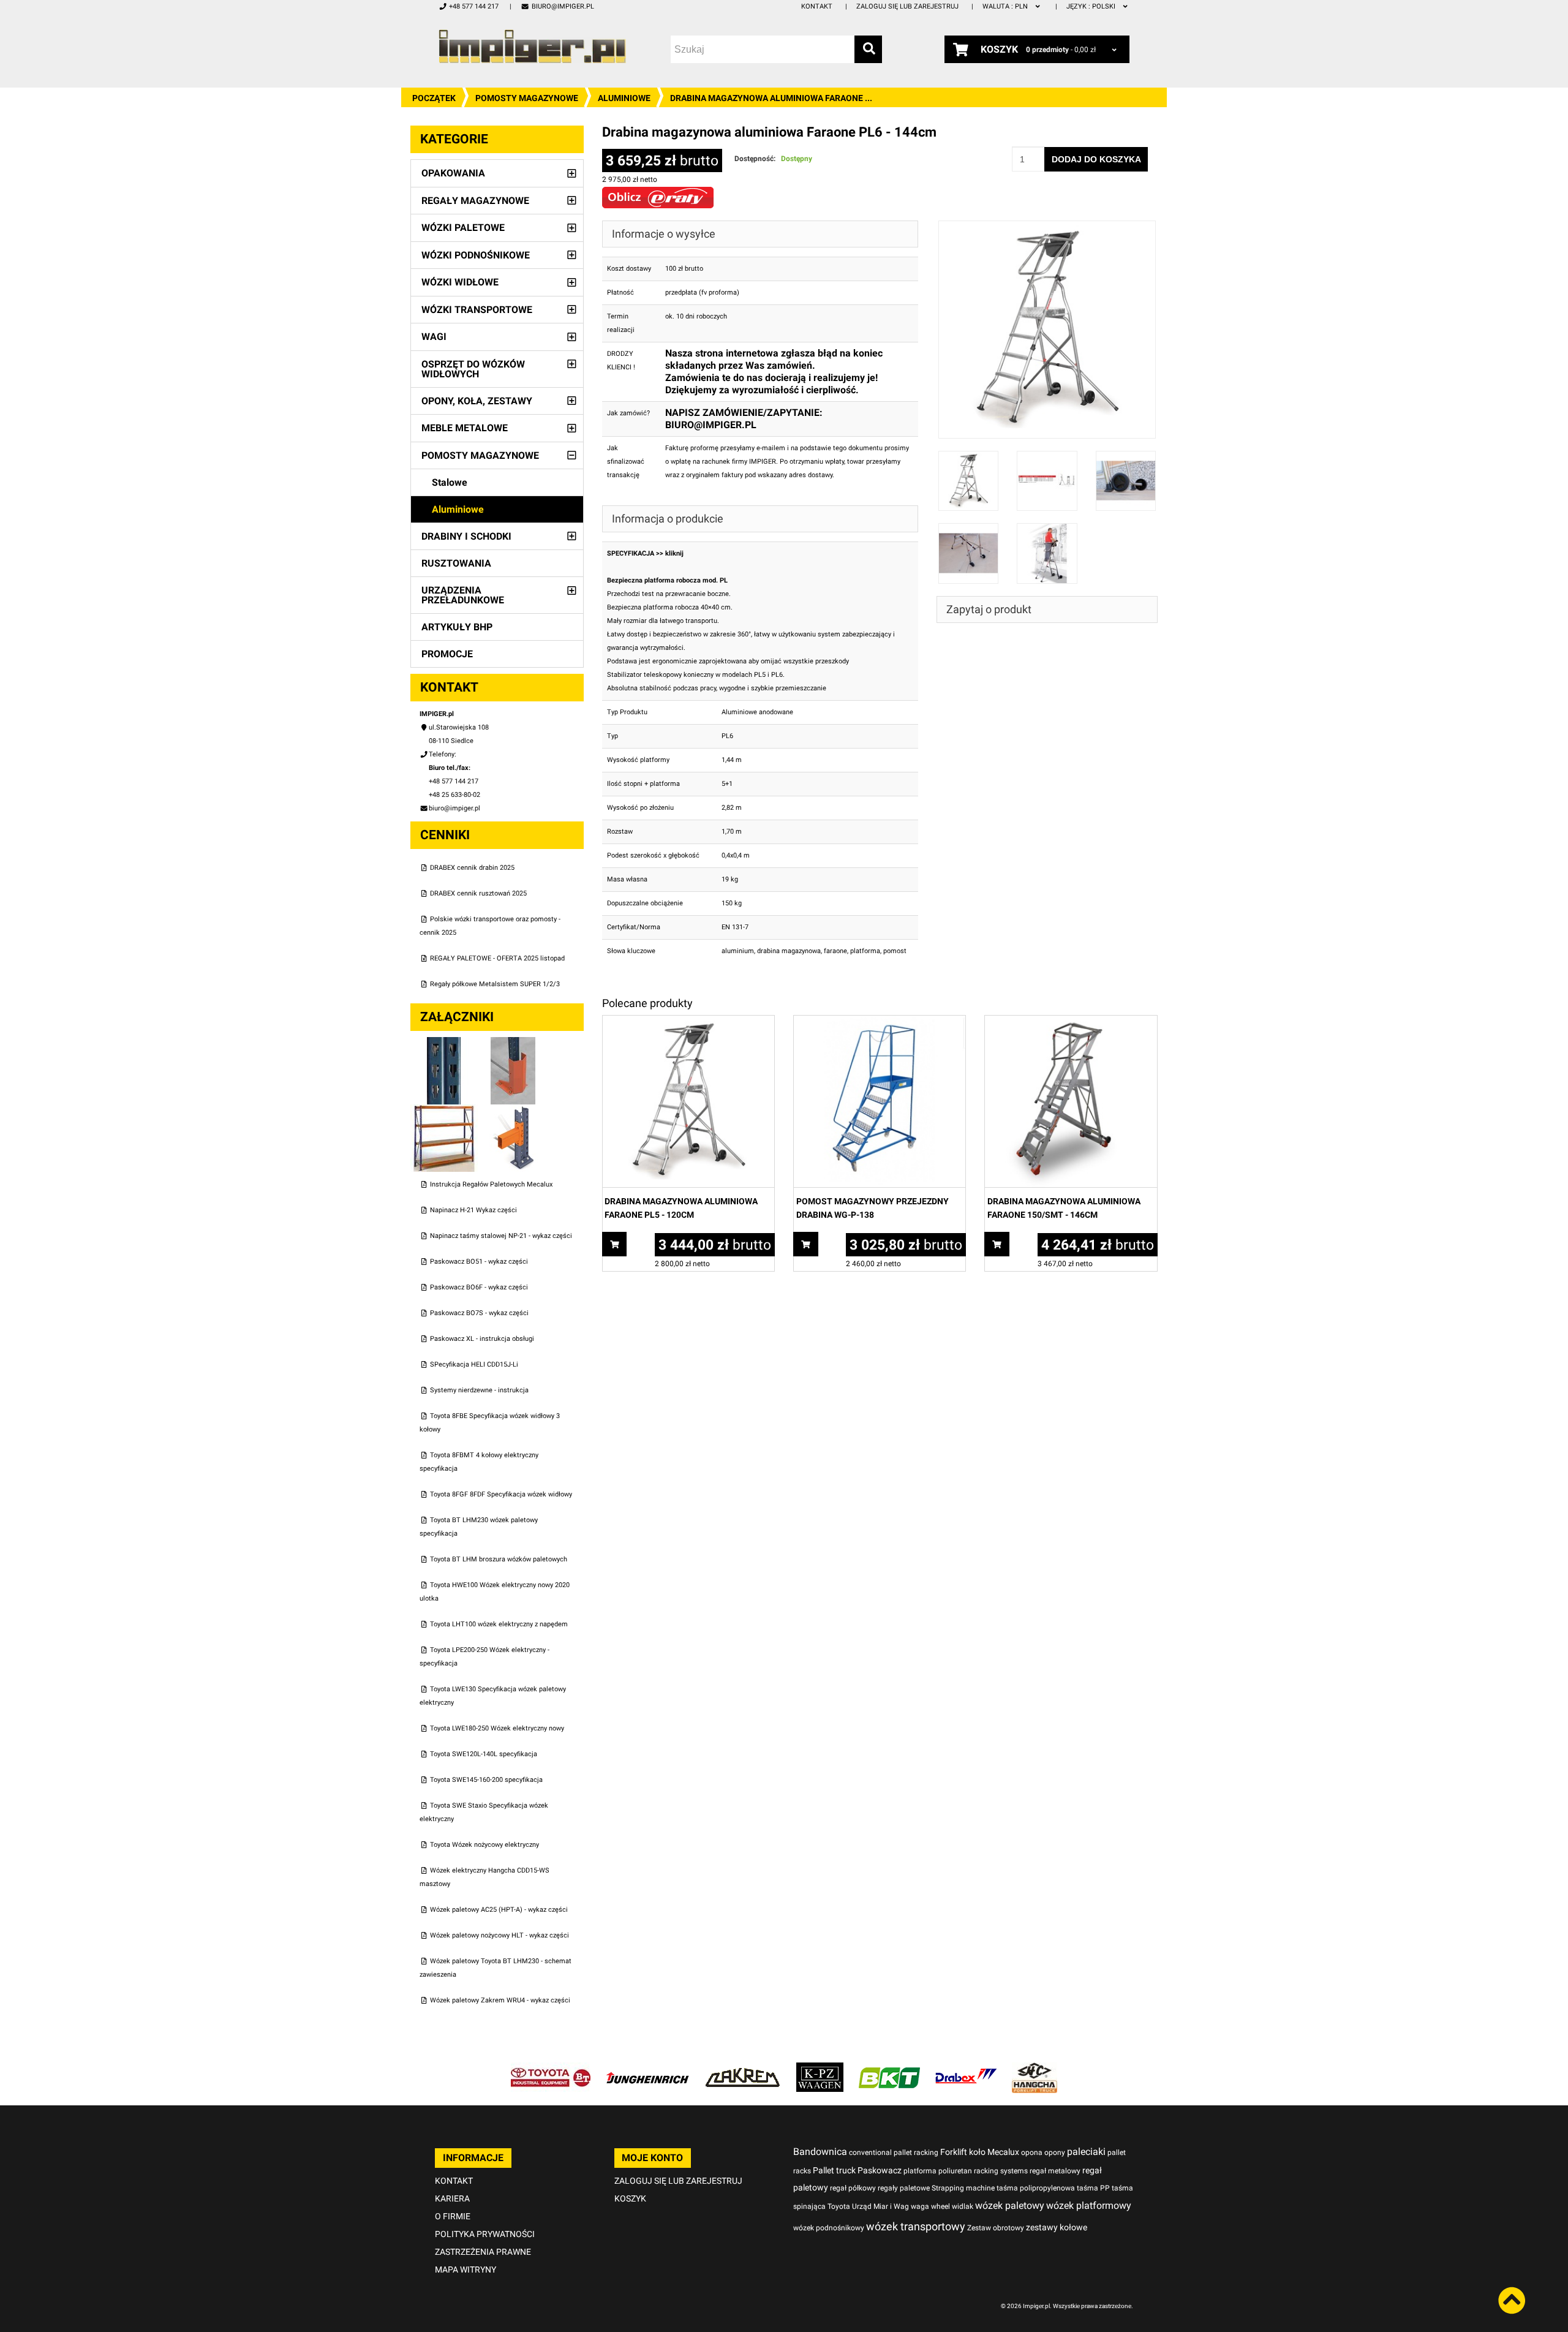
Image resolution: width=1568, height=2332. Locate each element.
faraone (835, 951)
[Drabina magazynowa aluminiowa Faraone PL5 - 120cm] (688, 1022)
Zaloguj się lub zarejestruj (907, 6)
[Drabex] (966, 2069)
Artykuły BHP (457, 627)
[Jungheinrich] (647, 2069)
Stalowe (450, 482)
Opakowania (453, 173)
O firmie (453, 2216)
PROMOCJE (447, 654)
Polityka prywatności (485, 2234)
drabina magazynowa (789, 951)
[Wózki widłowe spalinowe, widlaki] (1035, 2069)
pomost (895, 951)
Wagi (434, 337)
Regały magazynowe (475, 201)
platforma (865, 951)
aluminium (738, 951)
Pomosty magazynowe (527, 98)
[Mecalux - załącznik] (445, 1043)
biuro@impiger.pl (563, 6)
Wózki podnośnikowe (476, 255)
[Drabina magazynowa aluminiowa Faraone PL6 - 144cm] (1047, 227)
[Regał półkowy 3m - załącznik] (445, 1111)
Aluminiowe (624, 98)
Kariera (452, 2198)
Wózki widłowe (460, 282)
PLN (1006, 6)
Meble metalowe (465, 428)
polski (1092, 6)
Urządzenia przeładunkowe (463, 595)
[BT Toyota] (551, 2069)
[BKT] (889, 2069)
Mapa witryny (466, 2270)
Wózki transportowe (477, 310)
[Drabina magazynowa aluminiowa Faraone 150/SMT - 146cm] (1071, 1022)
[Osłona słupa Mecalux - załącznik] (513, 1043)
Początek (434, 98)
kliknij (674, 553)
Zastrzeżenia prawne (483, 2252)
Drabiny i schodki (466, 536)
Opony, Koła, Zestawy (477, 401)
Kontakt (817, 6)
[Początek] (532, 46)
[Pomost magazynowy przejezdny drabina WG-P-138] (880, 1022)
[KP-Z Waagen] (820, 2069)
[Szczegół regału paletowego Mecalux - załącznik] (513, 1111)
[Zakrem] (743, 2069)
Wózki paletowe (463, 228)
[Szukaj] (868, 49)
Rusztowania (456, 563)
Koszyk (630, 2198)
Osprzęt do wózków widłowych (473, 369)
